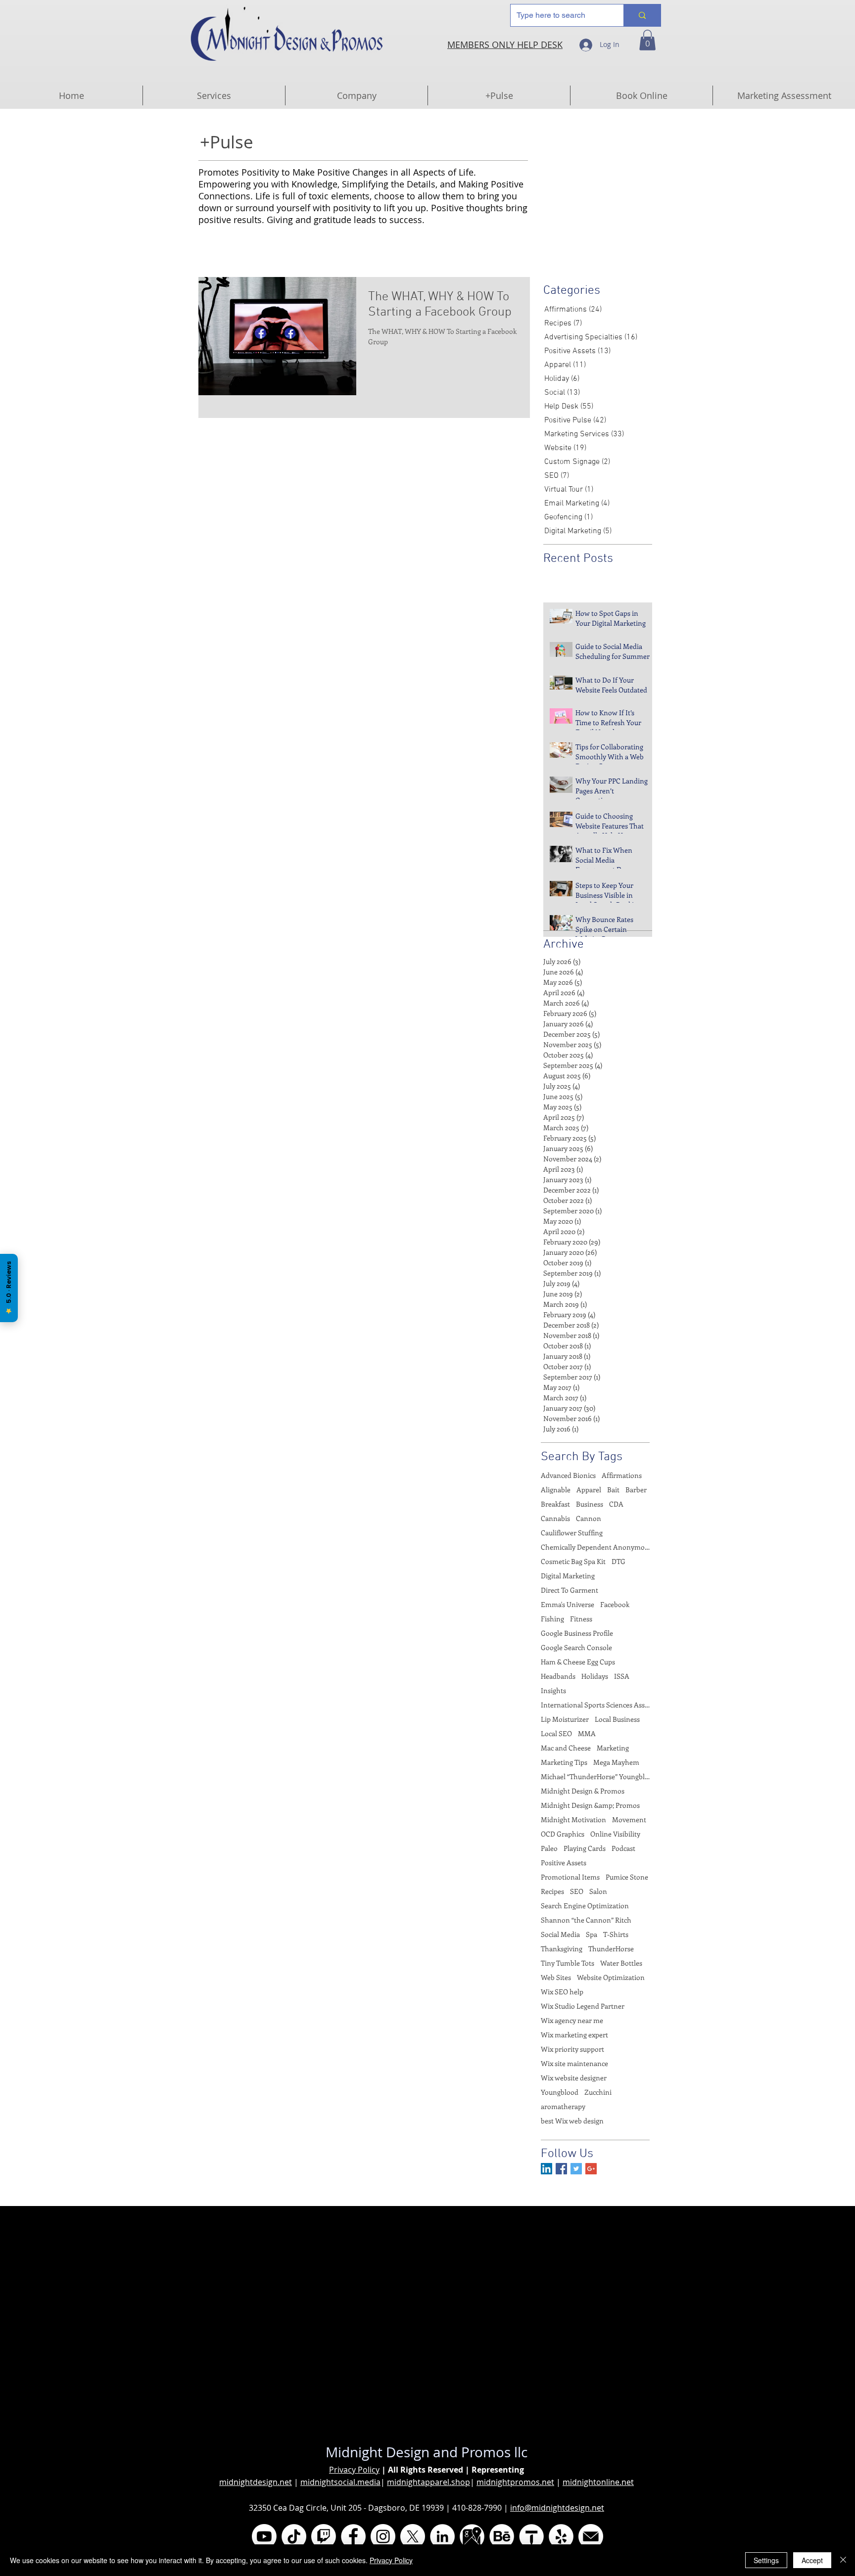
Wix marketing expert (574, 2035)
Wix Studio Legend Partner (583, 2006)
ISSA (622, 1676)
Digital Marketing (568, 1576)
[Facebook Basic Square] (561, 2169)
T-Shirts (616, 1934)
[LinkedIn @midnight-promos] (442, 2536)
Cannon (589, 1518)
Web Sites (556, 1977)
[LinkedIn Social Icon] (546, 2169)
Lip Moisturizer (565, 1719)
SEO (577, 1891)
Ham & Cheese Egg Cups (578, 1662)
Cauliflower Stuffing (572, 1533)
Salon (598, 1891)
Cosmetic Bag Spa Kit (573, 1561)
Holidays (595, 1676)
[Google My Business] (472, 2536)
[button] (647, 40)
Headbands (558, 1676)
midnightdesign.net (256, 2482)
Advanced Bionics (568, 1475)
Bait (613, 1490)
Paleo (549, 1848)
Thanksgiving (562, 1949)
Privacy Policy (354, 2470)
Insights (553, 1690)
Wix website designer (574, 2078)
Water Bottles (621, 1963)
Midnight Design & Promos (583, 1791)
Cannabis (555, 1518)
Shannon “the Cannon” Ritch (586, 1920)
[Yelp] (561, 2536)
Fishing (552, 1619)
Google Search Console (576, 1647)
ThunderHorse (611, 1949)
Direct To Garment (570, 1590)
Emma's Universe (568, 1604)
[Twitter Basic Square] (576, 2169)
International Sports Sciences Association (595, 1705)
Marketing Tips (564, 1762)
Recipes (552, 1891)
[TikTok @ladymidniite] (294, 2536)
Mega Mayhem (616, 1762)
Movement (629, 1819)
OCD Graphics (563, 1834)
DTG (618, 1561)
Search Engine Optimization (585, 1906)
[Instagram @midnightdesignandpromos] (383, 2536)
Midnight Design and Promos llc (427, 2452)
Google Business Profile (577, 1633)
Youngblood (560, 2092)
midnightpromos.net (515, 2482)
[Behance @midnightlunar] (502, 2536)
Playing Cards (585, 1848)
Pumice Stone (627, 1877)
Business (590, 1504)
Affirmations (622, 1475)
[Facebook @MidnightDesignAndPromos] (353, 2536)
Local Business (617, 1719)
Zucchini (598, 2092)
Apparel (589, 1490)
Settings (766, 2560)
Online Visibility (615, 1834)
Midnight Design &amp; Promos (590, 1805)
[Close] (843, 2560)
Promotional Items (570, 1877)
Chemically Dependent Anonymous (595, 1547)
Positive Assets (564, 1863)
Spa (592, 1934)
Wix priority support (572, 2049)
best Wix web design (572, 2121)
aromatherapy (563, 2106)
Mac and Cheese (566, 1748)
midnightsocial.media (340, 2482)
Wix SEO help (562, 1992)
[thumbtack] (531, 2536)
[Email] (591, 2536)
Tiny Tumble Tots (568, 1963)
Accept (812, 2560)
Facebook (615, 1604)
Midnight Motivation (573, 1819)
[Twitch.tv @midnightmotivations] (324, 2536)
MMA (587, 1733)
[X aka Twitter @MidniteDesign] (413, 2536)
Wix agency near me (572, 2020)
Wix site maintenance (574, 2063)
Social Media (560, 1934)
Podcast (623, 1848)
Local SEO (556, 1733)
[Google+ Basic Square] (591, 2169)
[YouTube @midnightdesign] (264, 2536)
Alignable (556, 1490)
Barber (636, 1490)
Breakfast (555, 1504)
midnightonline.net (598, 2482)
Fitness (581, 1619)
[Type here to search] (642, 15)
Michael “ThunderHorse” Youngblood (595, 1776)
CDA (616, 1504)
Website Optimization (611, 1977)
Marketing (613, 1748)
